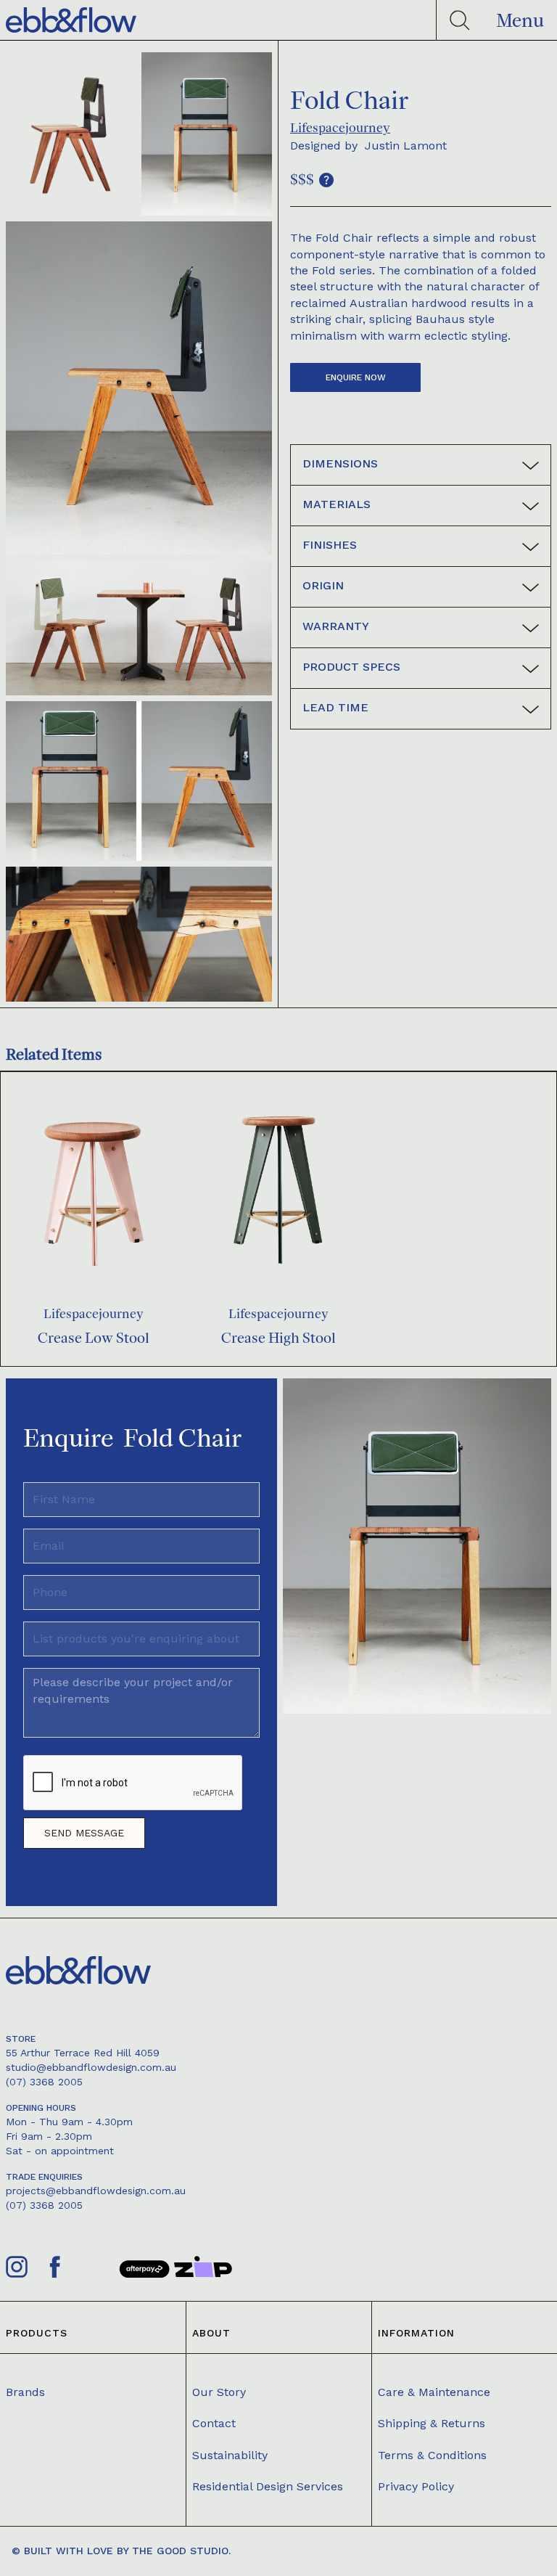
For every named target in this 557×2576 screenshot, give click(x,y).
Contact (214, 2423)
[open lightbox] (71, 134)
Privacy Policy (416, 2486)
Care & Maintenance (434, 2392)
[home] (71, 20)
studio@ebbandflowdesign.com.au (91, 2067)
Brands (25, 2392)
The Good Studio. (181, 2551)
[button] (520, 20)
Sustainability (230, 2455)
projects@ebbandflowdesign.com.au (96, 2191)
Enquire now (356, 377)
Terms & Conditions (432, 2455)
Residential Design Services (268, 2486)
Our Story (219, 2392)
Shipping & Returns (432, 2423)
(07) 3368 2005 (44, 2082)
